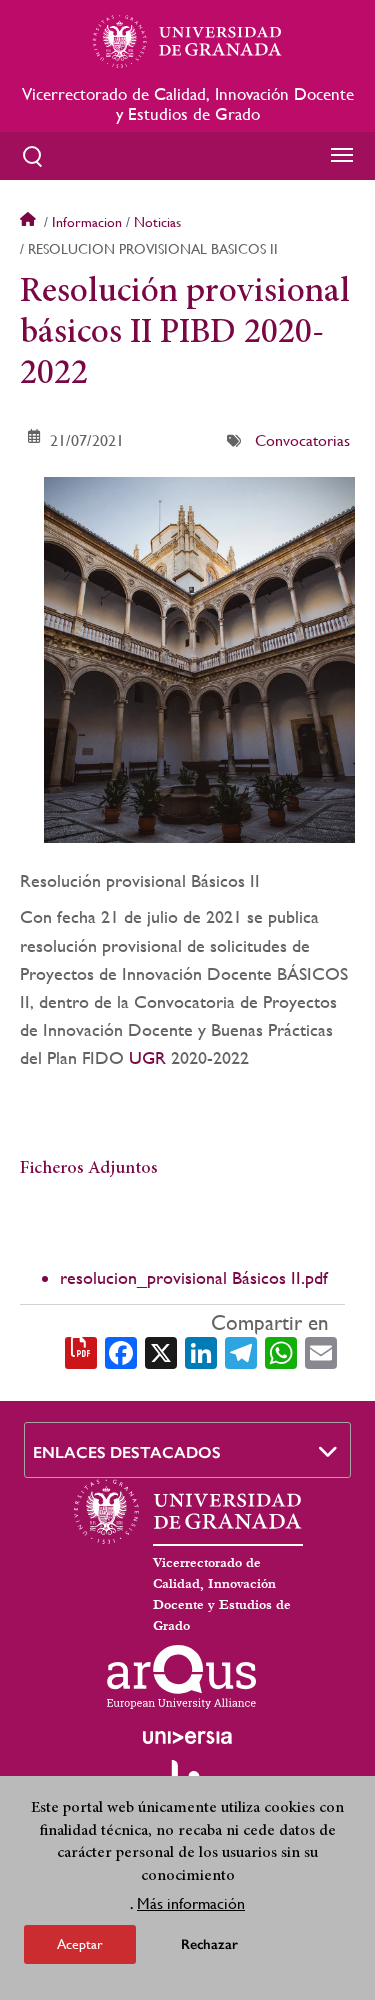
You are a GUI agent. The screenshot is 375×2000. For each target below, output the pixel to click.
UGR (147, 1057)
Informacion (87, 222)
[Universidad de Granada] (188, 41)
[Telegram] (241, 1351)
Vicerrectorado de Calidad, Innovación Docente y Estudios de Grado (188, 104)
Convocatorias (302, 440)
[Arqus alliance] (182, 1677)
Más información (191, 1903)
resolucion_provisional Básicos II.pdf (194, 1277)
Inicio (30, 222)
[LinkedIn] (201, 1351)
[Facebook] (121, 1351)
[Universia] (188, 1737)
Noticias (157, 222)
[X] (161, 1351)
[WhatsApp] (281, 1351)
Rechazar (209, 1944)
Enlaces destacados (127, 1452)
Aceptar (80, 1944)
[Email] (321, 1351)
